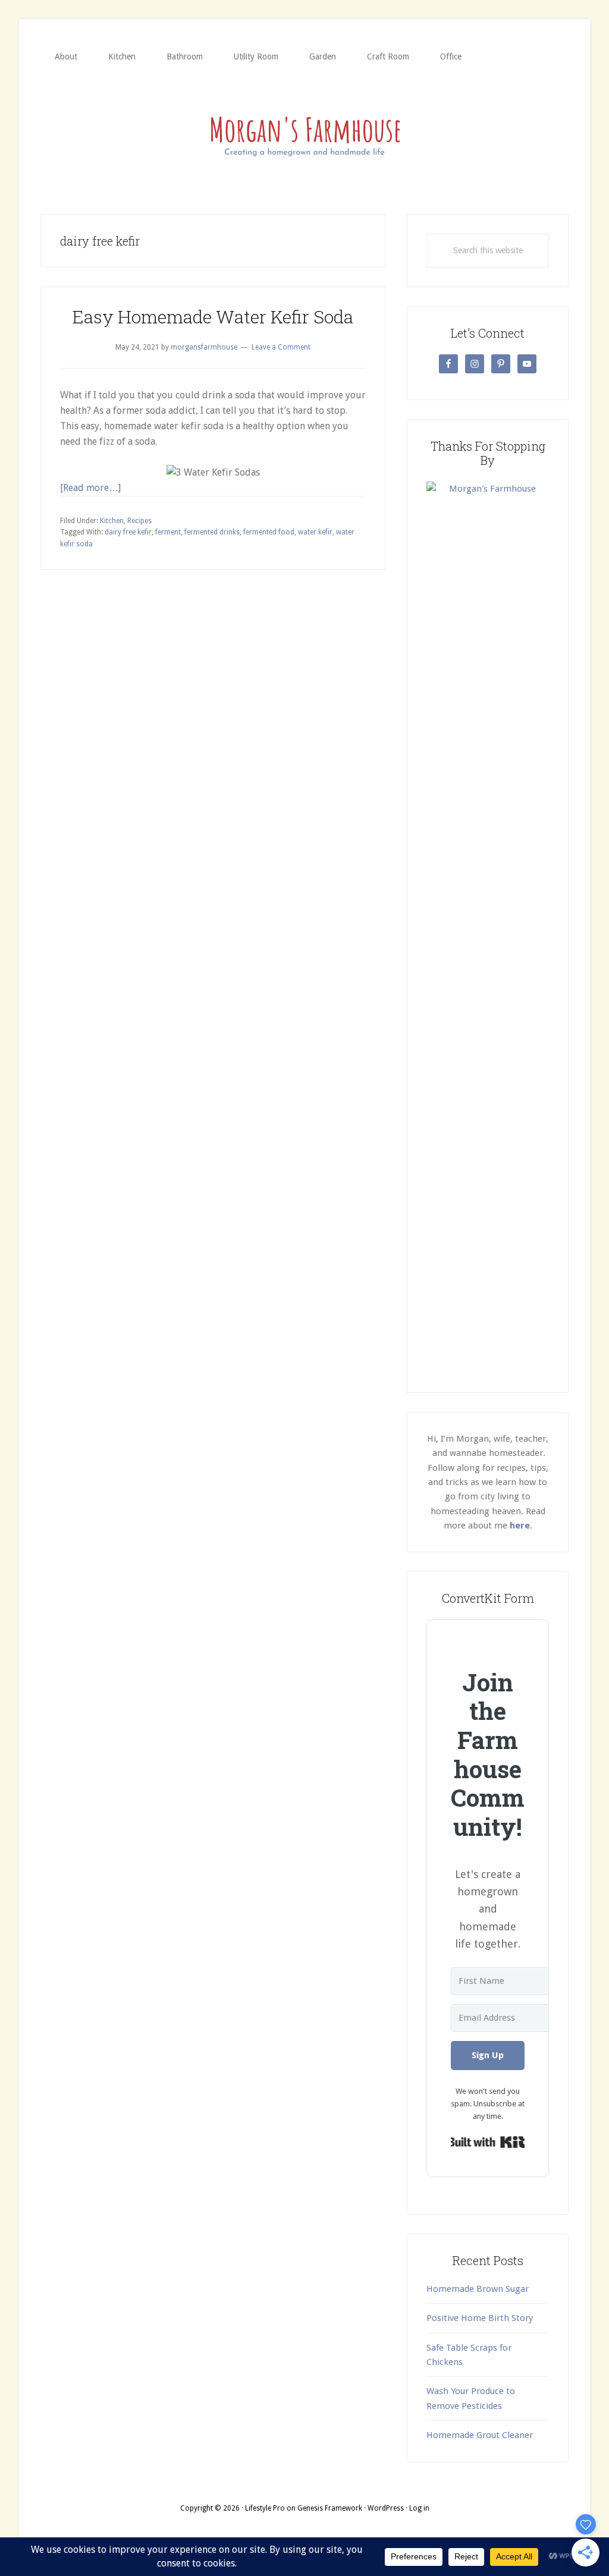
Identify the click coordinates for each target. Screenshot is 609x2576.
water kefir (315, 532)
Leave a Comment (281, 347)
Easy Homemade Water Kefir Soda (213, 317)
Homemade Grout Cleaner (480, 2435)
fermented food (269, 532)
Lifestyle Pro (265, 2508)
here (520, 1526)
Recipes (139, 521)
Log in (419, 2508)
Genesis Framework (330, 2508)
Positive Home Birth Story (480, 2318)
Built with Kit (488, 2142)
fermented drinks (212, 532)
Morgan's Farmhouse (304, 134)
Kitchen (112, 521)
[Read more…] (90, 488)
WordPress (386, 2508)
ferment (168, 532)
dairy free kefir (128, 532)
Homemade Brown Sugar (478, 2289)
